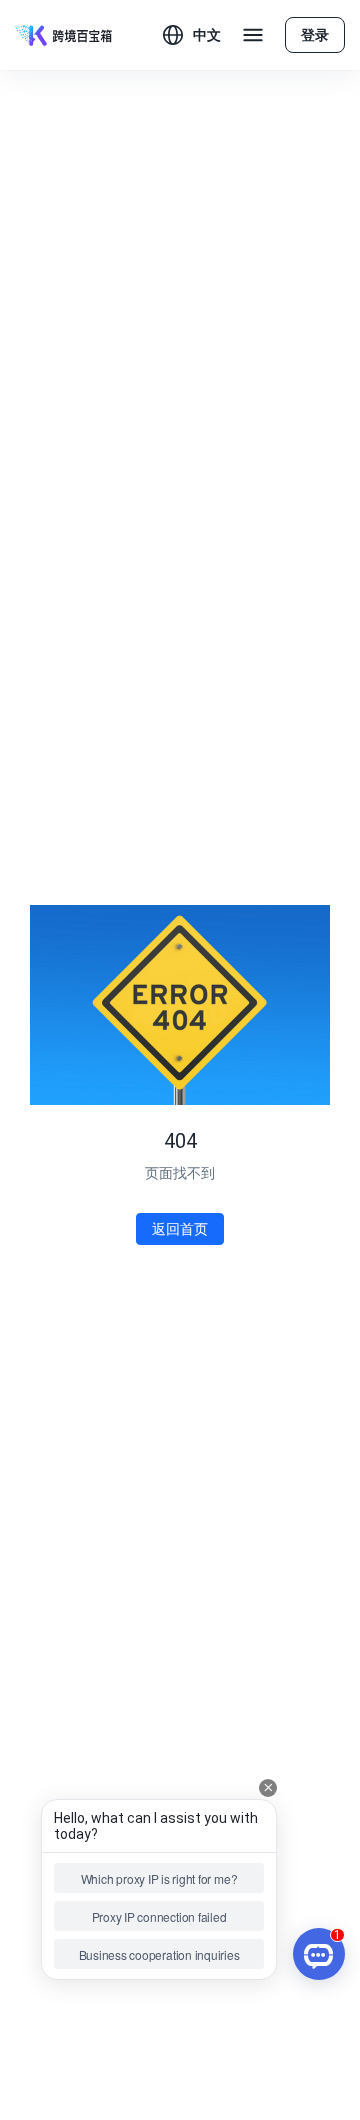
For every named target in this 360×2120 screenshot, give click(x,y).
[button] (192, 35)
